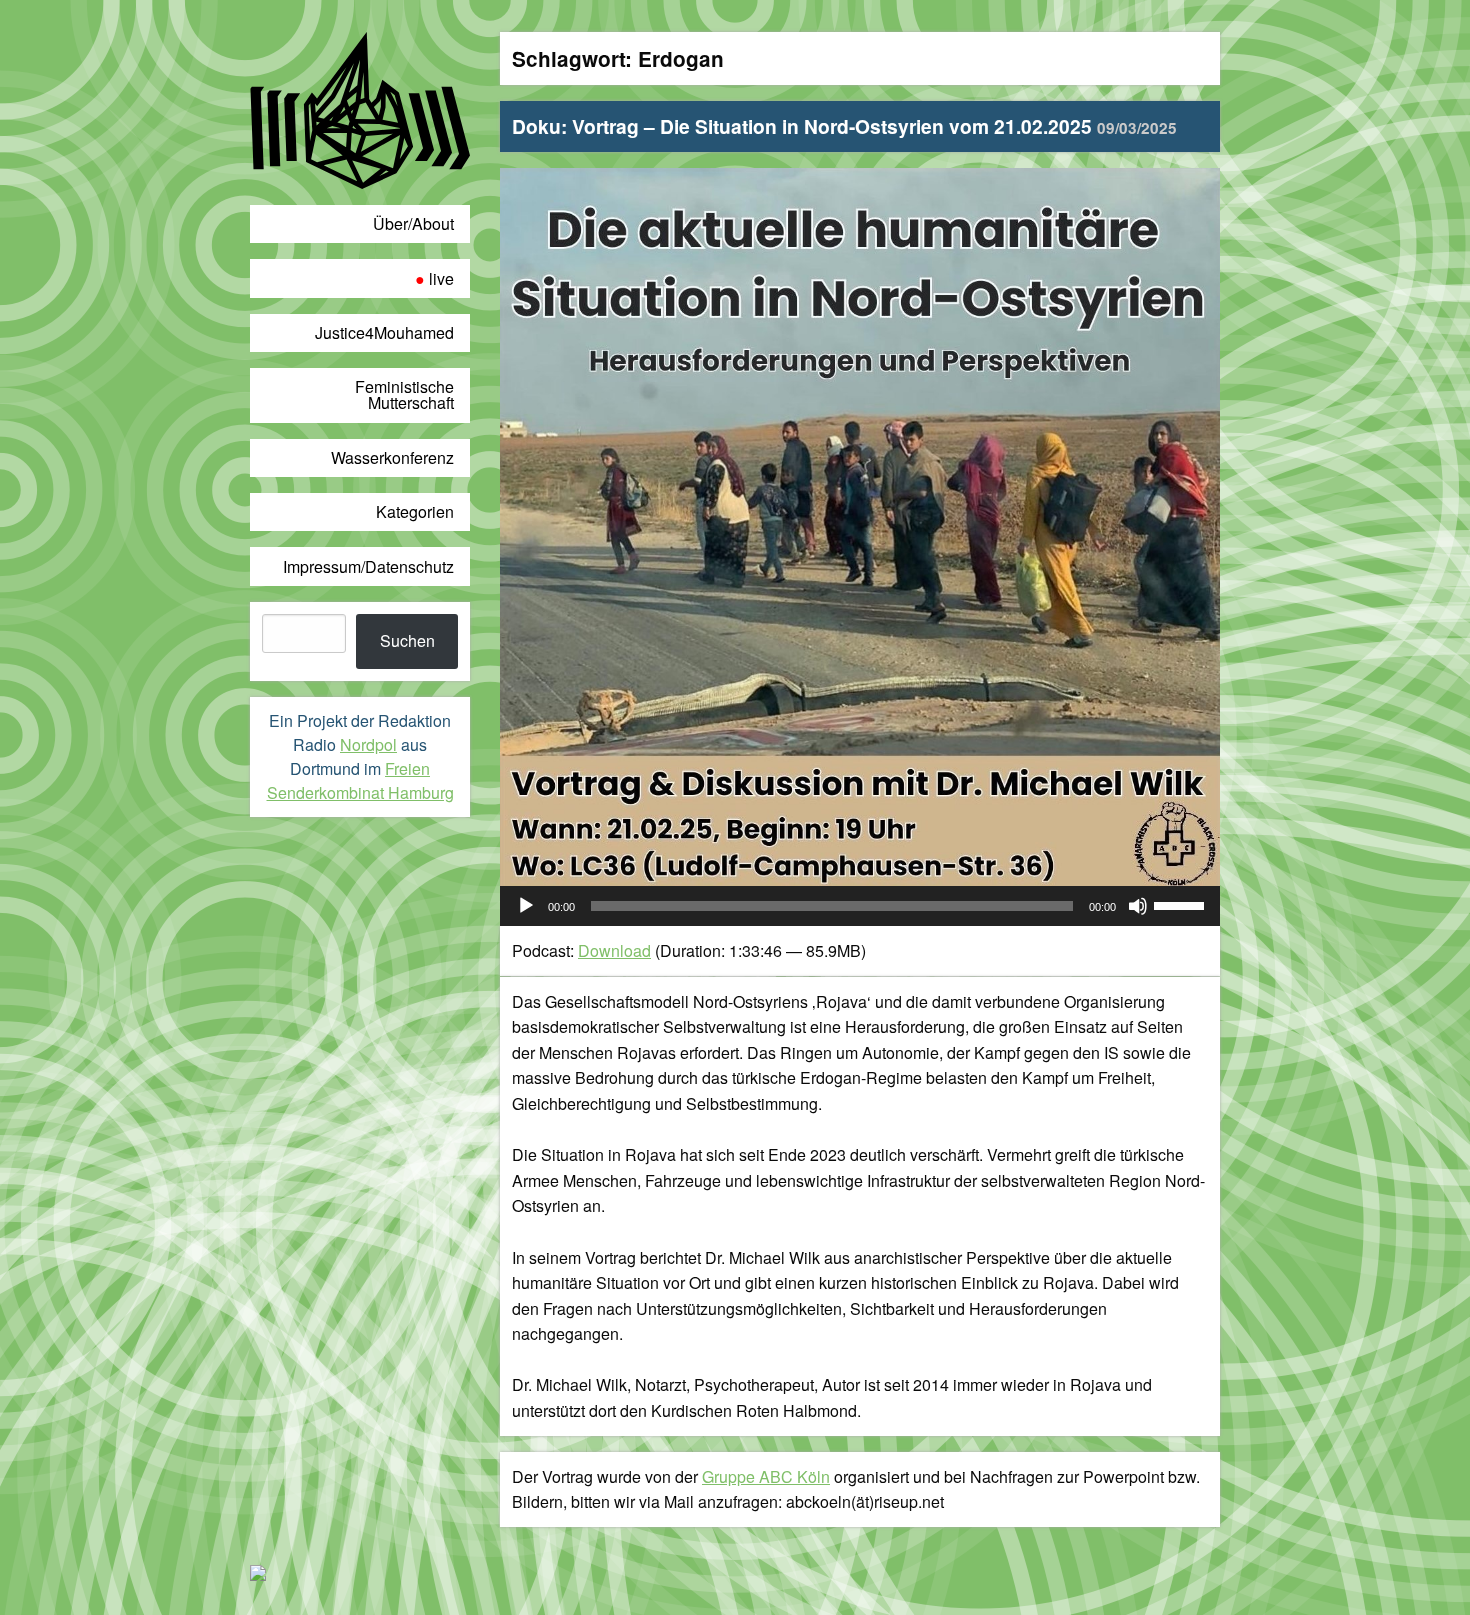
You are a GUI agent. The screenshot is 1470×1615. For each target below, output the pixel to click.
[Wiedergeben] (526, 906)
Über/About (413, 223)
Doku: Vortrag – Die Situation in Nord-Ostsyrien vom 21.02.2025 (844, 126)
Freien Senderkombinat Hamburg (360, 780)
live (441, 278)
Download (614, 950)
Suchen (407, 640)
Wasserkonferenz (392, 457)
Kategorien (415, 511)
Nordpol (368, 744)
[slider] (1182, 904)
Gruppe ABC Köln (766, 1476)
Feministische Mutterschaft (404, 394)
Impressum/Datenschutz (368, 566)
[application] (860, 906)
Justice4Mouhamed (384, 332)
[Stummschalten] (1138, 906)
